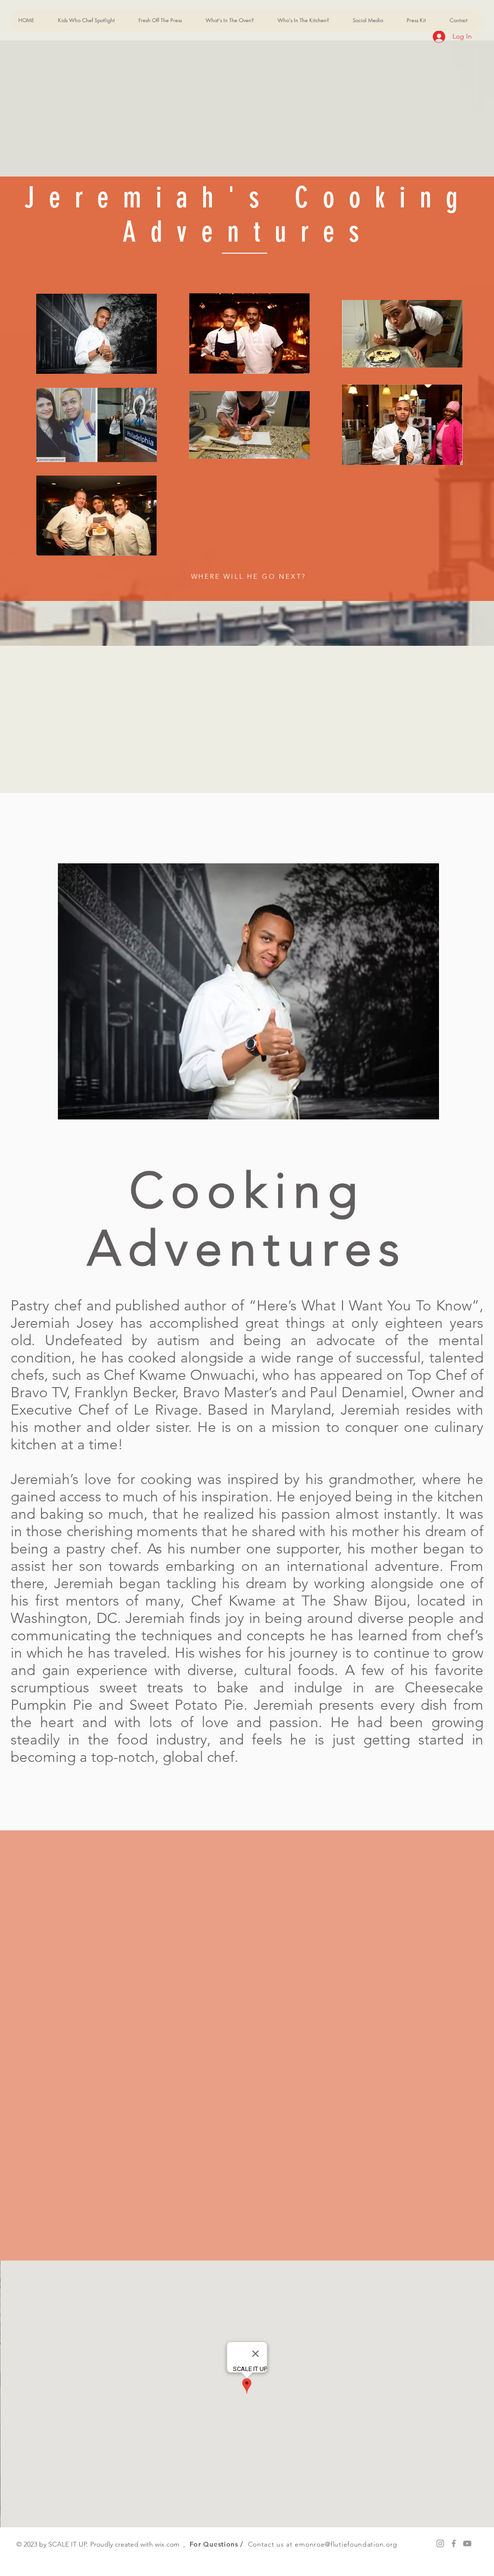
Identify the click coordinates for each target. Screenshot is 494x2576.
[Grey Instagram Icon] (440, 2543)
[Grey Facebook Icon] (454, 2543)
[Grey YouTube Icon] (467, 2543)
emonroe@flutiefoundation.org (346, 2544)
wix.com (167, 2544)
